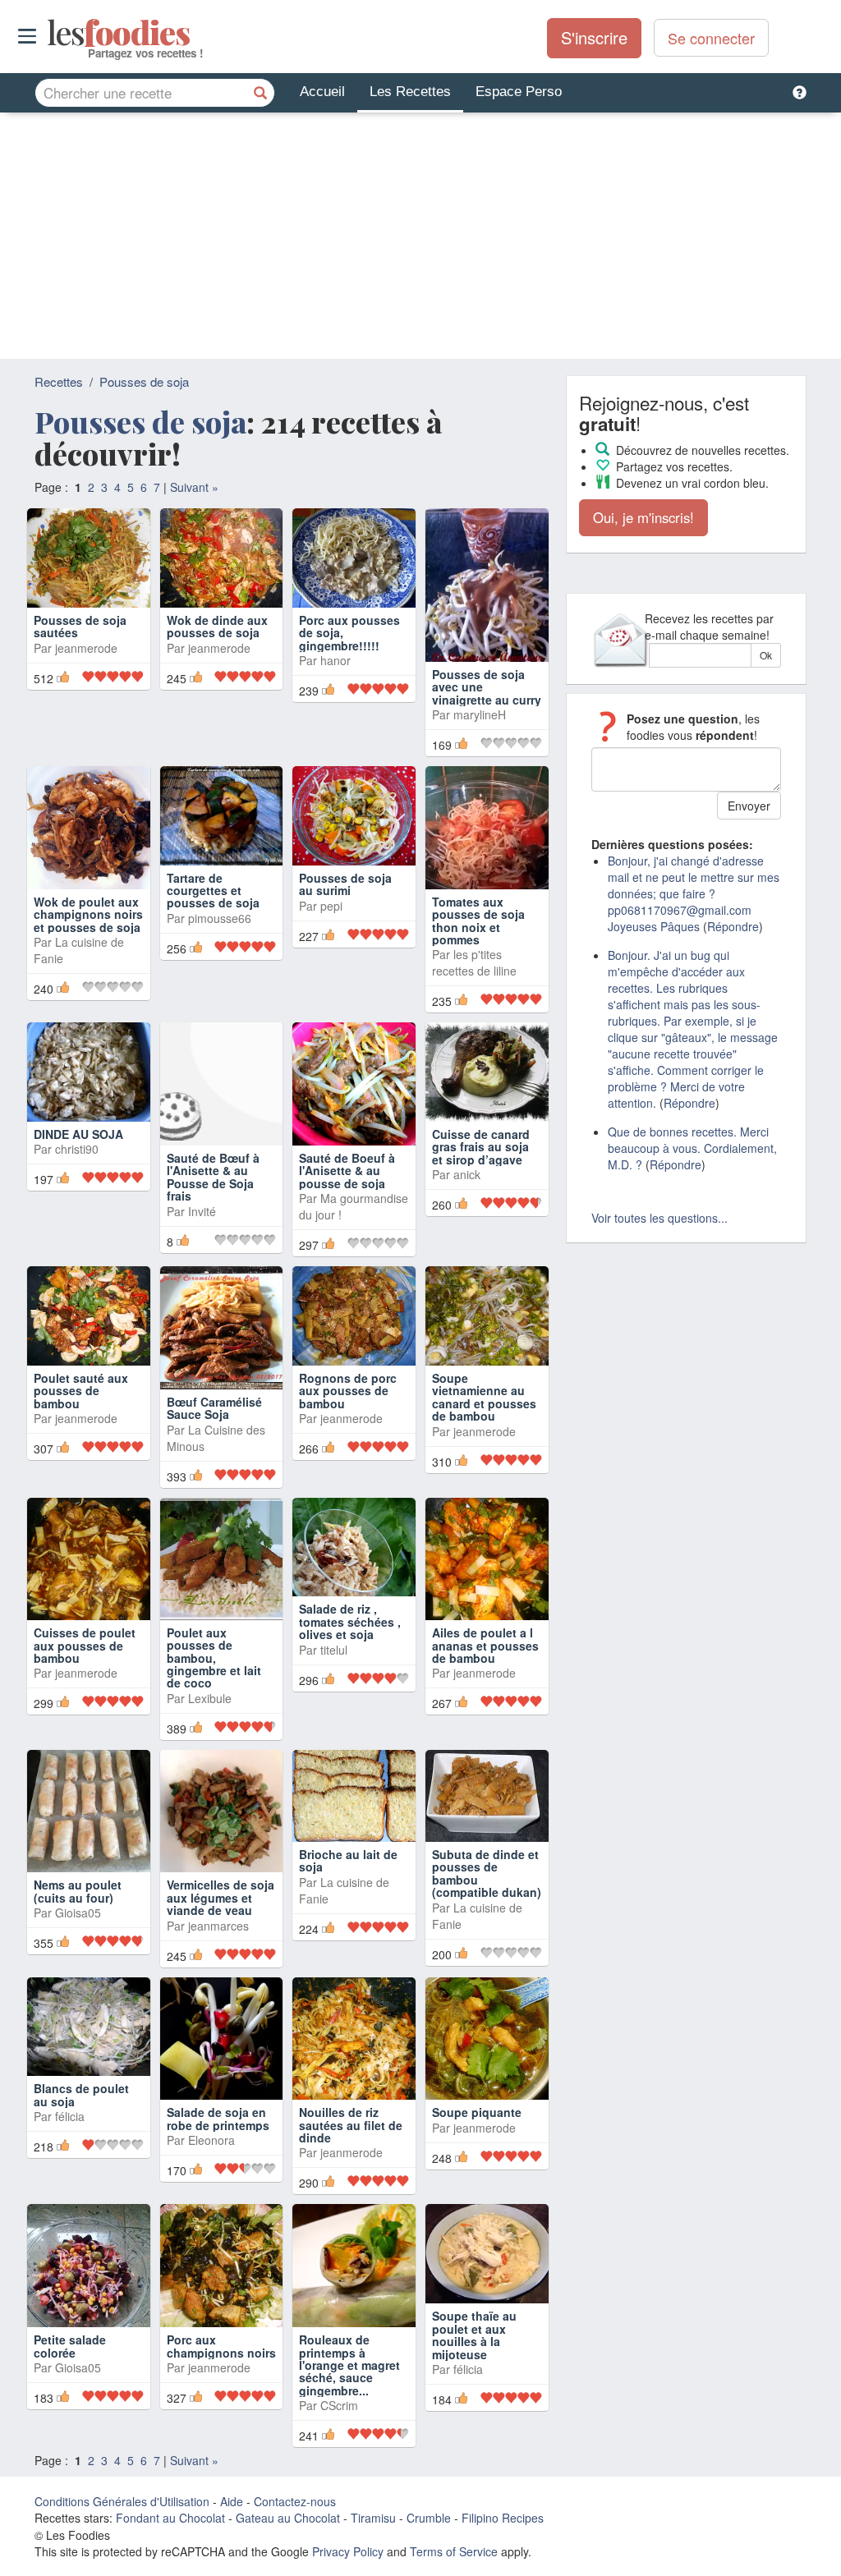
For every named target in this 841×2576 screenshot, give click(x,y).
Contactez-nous (295, 2501)
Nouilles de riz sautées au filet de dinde (351, 2125)
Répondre (733, 926)
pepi (331, 906)
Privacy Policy (348, 2551)
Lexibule (210, 1698)
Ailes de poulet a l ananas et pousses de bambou (485, 1645)
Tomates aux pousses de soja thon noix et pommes (478, 921)
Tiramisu (373, 2518)
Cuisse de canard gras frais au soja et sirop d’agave (481, 1147)
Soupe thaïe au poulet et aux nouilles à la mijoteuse (474, 2335)
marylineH (480, 714)
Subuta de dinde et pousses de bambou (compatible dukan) (487, 1873)
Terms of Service (454, 2551)
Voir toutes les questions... (659, 1218)
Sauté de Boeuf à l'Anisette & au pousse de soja (347, 1171)
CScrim (339, 2405)
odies (49, 33)
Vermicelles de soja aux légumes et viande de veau (221, 1897)
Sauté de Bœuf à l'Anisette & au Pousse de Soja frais (213, 1177)
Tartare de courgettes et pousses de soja (213, 891)
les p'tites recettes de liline (474, 962)
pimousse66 (220, 918)
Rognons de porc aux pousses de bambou (348, 1391)
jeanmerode (86, 671)
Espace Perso (519, 92)
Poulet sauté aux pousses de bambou (81, 1391)
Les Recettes (410, 92)
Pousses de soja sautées (80, 650)
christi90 (77, 1149)
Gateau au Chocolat (288, 2518)
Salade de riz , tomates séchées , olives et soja (350, 1621)
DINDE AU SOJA (78, 1134)
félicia (70, 2116)
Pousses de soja (144, 381)
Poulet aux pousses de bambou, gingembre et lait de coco (214, 1658)
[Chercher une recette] (260, 93)
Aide (232, 2501)
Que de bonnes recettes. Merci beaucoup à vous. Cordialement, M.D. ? (692, 1148)
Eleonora (211, 2140)
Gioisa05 (78, 1912)
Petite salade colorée (70, 2346)
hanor (335, 684)
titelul (334, 1650)
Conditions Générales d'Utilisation (122, 2501)
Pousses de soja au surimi (345, 884)
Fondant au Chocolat (170, 2518)
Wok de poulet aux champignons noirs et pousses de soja (88, 914)
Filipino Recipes (503, 2518)
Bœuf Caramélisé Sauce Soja (214, 1408)
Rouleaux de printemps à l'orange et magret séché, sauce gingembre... (349, 2365)
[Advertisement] (420, 236)
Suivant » (194, 487)
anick (467, 1174)
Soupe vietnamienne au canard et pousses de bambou (484, 1397)
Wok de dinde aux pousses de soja (217, 650)
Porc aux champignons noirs (221, 2346)
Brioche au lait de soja (348, 1860)
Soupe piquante (477, 2112)
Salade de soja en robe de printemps (218, 2118)
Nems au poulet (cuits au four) (78, 1891)
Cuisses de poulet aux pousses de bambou (85, 1645)
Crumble (429, 2518)
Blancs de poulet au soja (81, 2094)
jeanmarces (218, 1926)
